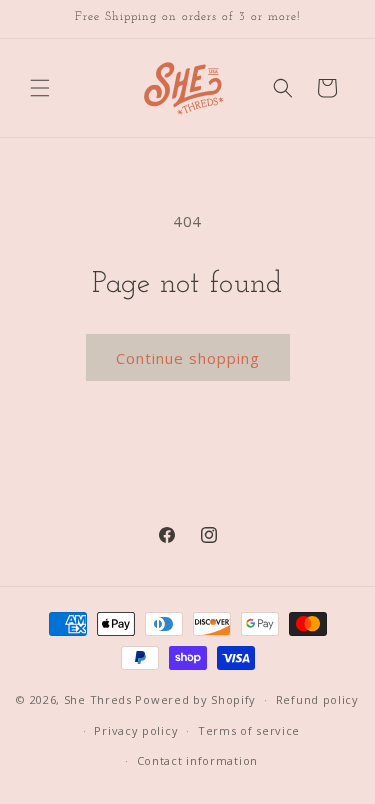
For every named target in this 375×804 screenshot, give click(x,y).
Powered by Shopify (195, 699)
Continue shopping (188, 358)
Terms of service (249, 730)
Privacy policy (136, 730)
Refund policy (317, 699)
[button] (40, 88)
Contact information (197, 760)
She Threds (98, 699)
